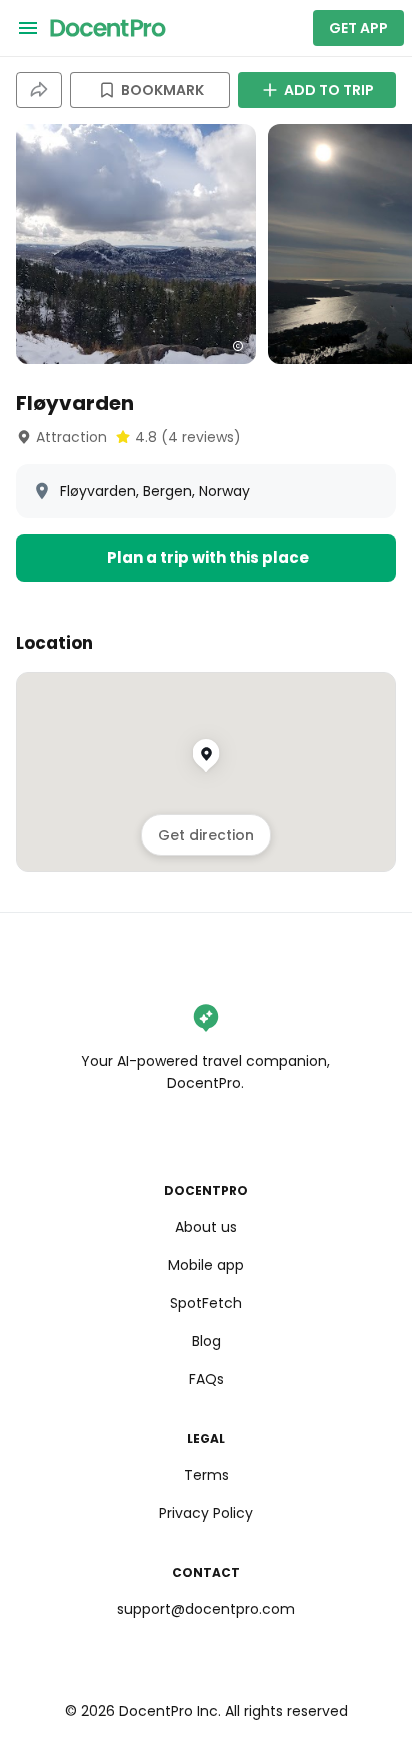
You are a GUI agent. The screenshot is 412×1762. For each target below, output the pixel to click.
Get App (358, 28)
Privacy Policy (206, 1513)
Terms (206, 1475)
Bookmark (162, 90)
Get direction (206, 835)
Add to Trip (329, 90)
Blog (206, 1341)
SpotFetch (206, 1303)
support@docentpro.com (206, 1609)
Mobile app (206, 1265)
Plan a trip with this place (208, 557)
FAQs (206, 1379)
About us (206, 1227)
